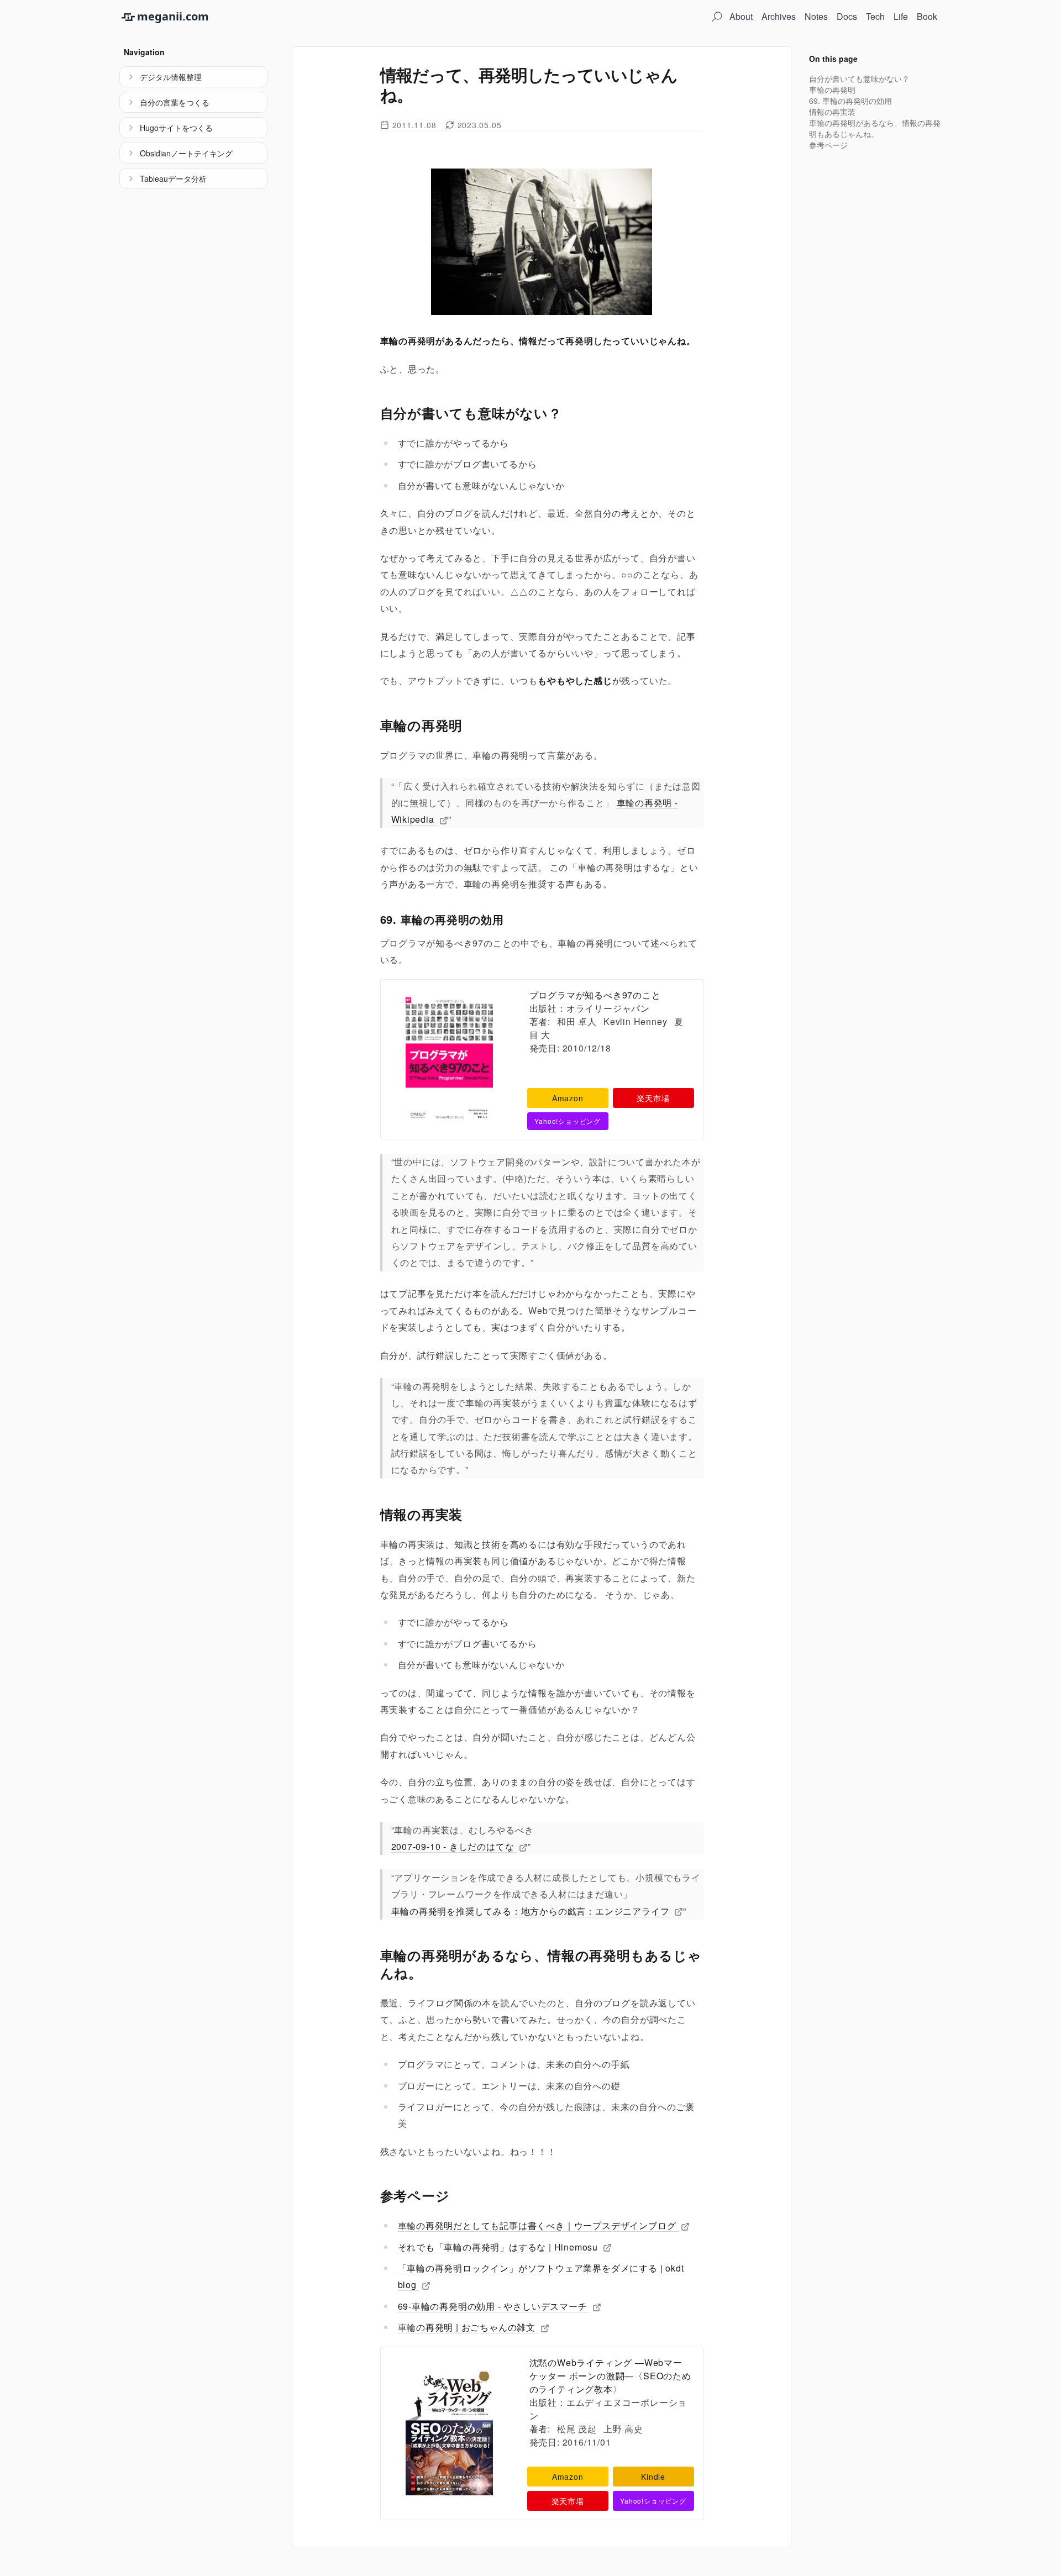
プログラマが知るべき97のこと (595, 995)
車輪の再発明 (832, 90)
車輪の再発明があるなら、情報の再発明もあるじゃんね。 (875, 128)
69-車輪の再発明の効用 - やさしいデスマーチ (494, 2306)
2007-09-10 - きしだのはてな (454, 1846)
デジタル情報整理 (171, 77)
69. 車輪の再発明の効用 (850, 101)
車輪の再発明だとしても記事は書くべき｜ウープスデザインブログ (539, 2225)
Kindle (653, 2477)
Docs (847, 16)
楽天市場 (653, 1098)
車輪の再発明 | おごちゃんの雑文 (468, 2327)
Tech (875, 16)
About (741, 16)
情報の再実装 (832, 112)
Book (927, 16)
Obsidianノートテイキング (186, 153)
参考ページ (828, 145)
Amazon (568, 1098)
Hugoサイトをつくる (176, 128)
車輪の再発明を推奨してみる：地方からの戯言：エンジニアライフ (532, 1911)
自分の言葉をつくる (175, 102)
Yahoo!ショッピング (568, 1121)
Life (901, 16)
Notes (816, 16)
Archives (779, 16)
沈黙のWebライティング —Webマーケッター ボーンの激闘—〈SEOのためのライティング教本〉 (610, 2376)
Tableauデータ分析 (173, 178)
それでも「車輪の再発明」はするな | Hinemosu (499, 2247)
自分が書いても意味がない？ (859, 78)
